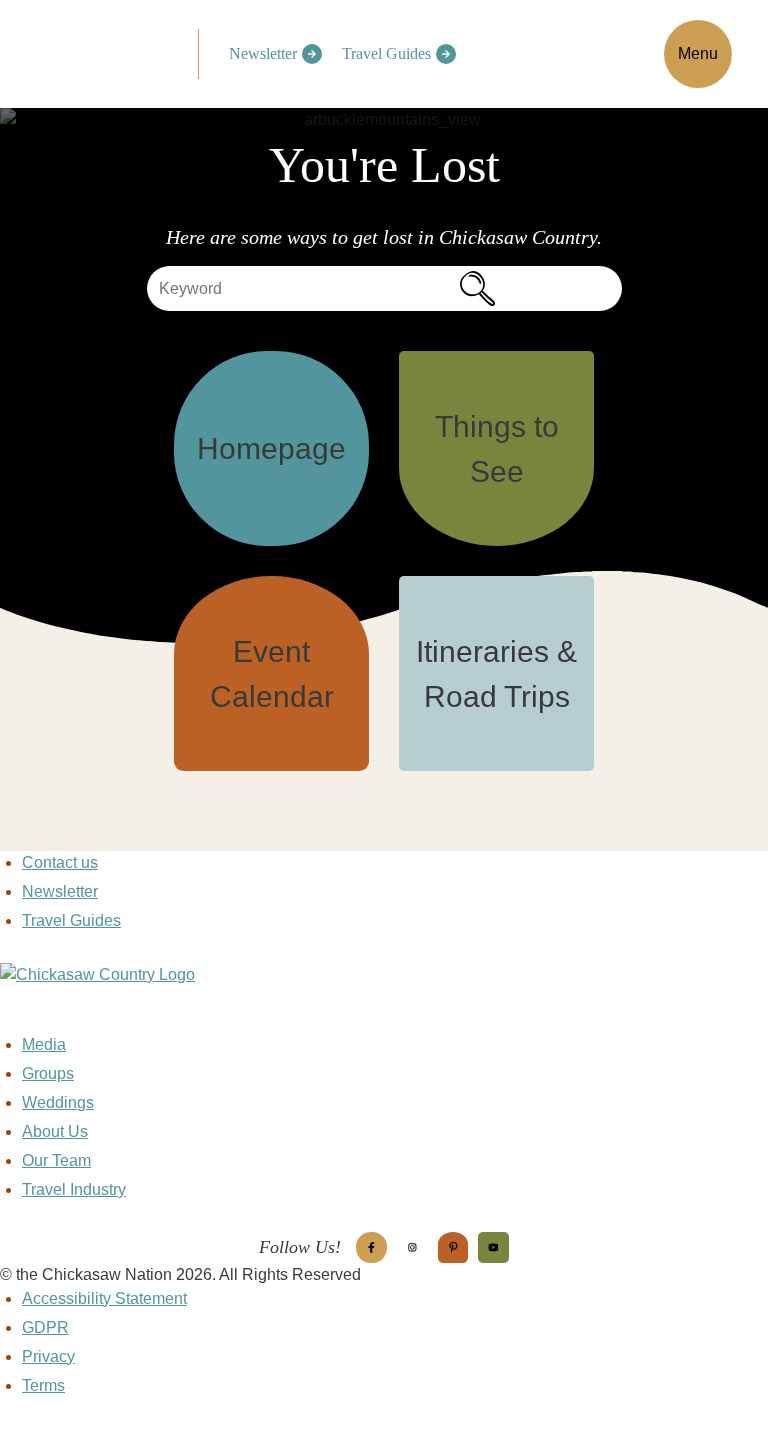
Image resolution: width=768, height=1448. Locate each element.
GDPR (45, 1327)
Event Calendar (272, 674)
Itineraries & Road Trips (496, 674)
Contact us (60, 862)
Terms (43, 1385)
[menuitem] (270, 54)
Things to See (497, 449)
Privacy (48, 1356)
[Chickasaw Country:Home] (107, 50)
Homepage (271, 448)
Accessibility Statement (104, 1298)
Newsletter (263, 53)
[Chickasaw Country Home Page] (384, 998)
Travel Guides (386, 53)
